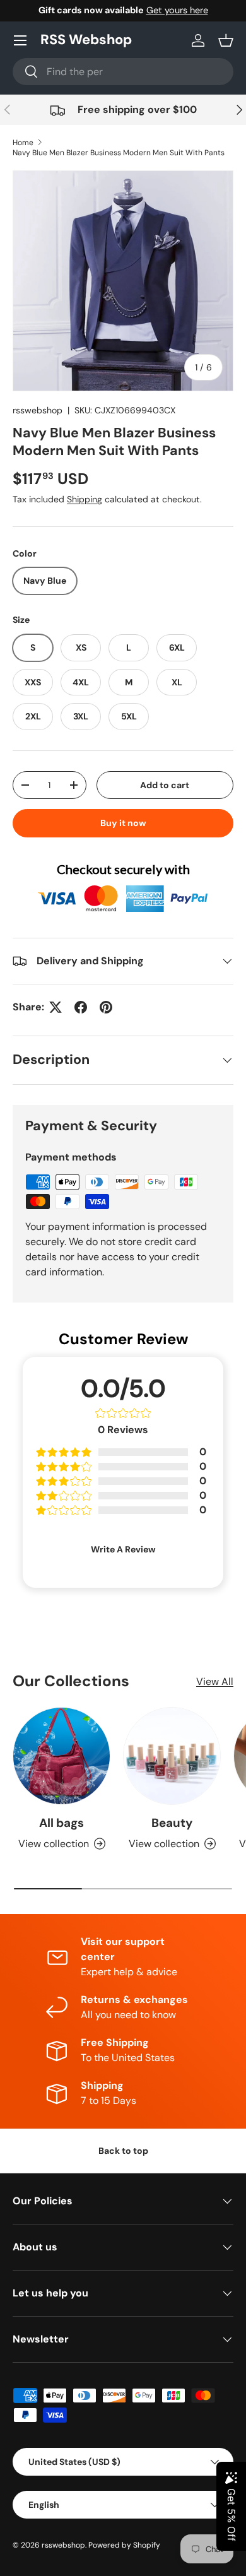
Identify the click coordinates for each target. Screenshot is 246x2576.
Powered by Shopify (124, 2545)
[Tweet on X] (56, 1007)
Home (23, 143)
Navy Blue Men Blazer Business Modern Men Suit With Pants (119, 153)
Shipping (85, 499)
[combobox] (123, 72)
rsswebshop (38, 410)
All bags (61, 1823)
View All (215, 1681)
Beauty (172, 1823)
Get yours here (177, 10)
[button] (226, 40)
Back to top (123, 2151)
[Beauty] (172, 1756)
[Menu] (20, 40)
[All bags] (61, 1756)
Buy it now (123, 823)
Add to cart (165, 785)
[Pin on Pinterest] (106, 1007)
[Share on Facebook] (81, 1007)
